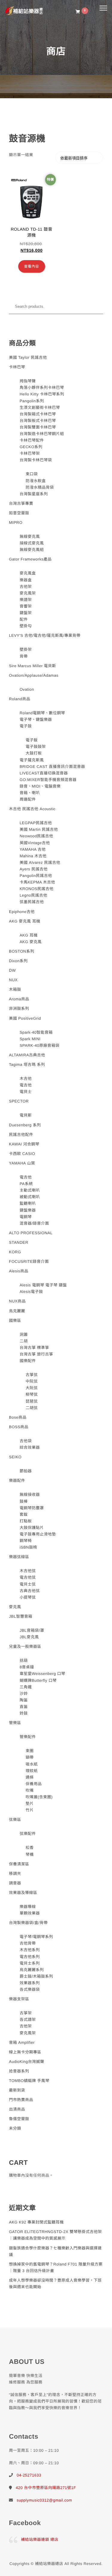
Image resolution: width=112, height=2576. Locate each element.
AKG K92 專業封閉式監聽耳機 (36, 2222)
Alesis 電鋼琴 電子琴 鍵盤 (43, 1285)
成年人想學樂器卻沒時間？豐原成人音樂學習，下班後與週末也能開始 (55, 2284)
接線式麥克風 (32, 543)
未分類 (15, 2128)
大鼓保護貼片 (32, 1528)
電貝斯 (26, 1115)
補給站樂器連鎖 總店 (40, 2539)
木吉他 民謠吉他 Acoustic (32, 809)
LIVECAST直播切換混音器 (44, 773)
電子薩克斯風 (32, 760)
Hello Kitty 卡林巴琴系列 (42, 394)
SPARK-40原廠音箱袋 (40, 1045)
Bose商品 (18, 1417)
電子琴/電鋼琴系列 (36, 1937)
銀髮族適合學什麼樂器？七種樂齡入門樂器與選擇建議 (55, 2251)
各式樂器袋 (30, 1989)
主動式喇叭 (30, 1190)
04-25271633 (29, 2475)
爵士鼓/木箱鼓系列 (36, 1976)
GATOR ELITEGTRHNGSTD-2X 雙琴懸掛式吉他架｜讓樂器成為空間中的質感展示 (55, 2235)
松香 (30, 1848)
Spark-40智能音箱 (36, 1032)
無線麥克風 (30, 537)
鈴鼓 (24, 1713)
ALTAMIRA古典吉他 (27, 1055)
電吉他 (26, 1085)
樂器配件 (17, 1480)
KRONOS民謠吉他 (37, 889)
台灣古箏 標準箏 (34, 1348)
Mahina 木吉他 (33, 856)
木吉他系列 (30, 1950)
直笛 (24, 1707)
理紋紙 (32, 1771)
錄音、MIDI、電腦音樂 (40, 786)
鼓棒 (24, 1501)
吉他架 (26, 587)
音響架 (26, 606)
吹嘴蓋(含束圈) (39, 1797)
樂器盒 (26, 580)
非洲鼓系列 (19, 1008)
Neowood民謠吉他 (36, 836)
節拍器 (26, 1471)
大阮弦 (32, 1388)
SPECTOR (19, 1101)
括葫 (24, 1660)
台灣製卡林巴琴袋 (36, 460)
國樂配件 (28, 1361)
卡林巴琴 (17, 367)
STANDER (19, 1242)
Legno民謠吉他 (34, 895)
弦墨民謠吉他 (32, 902)
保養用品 (34, 1784)
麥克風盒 (28, 573)
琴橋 (30, 1854)
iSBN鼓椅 (29, 1547)
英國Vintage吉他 (35, 843)
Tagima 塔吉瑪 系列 (27, 1065)
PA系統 (26, 1184)
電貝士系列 (30, 1963)
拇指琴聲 (28, 381)
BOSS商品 (19, 1427)
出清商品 (17, 2109)
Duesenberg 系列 (25, 1125)
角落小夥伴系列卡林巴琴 (42, 388)
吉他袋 (26, 1441)
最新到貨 (17, 2090)
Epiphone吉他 (22, 912)
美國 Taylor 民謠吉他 (28, 357)
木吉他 (26, 1079)
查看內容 (32, 266)
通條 (30, 1777)
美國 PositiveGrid (25, 1018)
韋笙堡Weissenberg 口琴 (43, 1674)
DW (12, 970)
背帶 (24, 656)
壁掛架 (26, 649)
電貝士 (26, 1092)
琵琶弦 (32, 1401)
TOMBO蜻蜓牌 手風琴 (29, 2081)
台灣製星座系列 (34, 494)
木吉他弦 (28, 1571)
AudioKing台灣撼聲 (27, 2062)
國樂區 (15, 1320)
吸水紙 (32, 1764)
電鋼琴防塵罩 (32, 1508)
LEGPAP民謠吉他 (36, 823)
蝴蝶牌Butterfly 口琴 (38, 1680)
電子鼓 (26, 726)
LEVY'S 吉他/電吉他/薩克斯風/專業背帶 (45, 635)
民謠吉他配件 (21, 1135)
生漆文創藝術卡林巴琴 (40, 407)
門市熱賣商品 (21, 2100)
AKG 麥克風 (31, 942)
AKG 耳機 (29, 935)
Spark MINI (30, 1039)
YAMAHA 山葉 (22, 1163)
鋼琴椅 (26, 1541)
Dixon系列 (18, 961)
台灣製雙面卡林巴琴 (38, 427)
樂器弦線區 (19, 1557)
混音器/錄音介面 (34, 1223)
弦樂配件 (28, 1834)
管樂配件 (28, 1737)
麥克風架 (28, 593)
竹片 (30, 1810)
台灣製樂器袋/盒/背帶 (28, 1923)
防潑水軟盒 (36, 481)
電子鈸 (32, 740)
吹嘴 (30, 1790)
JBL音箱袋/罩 (32, 1630)
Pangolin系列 (32, 401)
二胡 (24, 1341)
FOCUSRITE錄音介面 (29, 1261)
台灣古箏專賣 (21, 503)
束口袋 (32, 474)
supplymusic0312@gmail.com (44, 2500)
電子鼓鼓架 (36, 747)
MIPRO (16, 523)
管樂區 (15, 1723)
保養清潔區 (19, 1864)
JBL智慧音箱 (21, 1616)
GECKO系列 (31, 447)
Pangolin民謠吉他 (36, 876)
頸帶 (30, 1757)
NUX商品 (17, 1301)
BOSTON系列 (22, 951)
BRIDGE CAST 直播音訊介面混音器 (52, 767)
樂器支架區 (19, 1999)
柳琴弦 (32, 1394)
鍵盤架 (26, 613)
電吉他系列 (30, 1957)
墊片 (30, 1803)
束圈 (30, 1751)
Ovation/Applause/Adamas (34, 675)
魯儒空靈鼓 (19, 2119)
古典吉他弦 (30, 1591)
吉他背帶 (28, 1943)
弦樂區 (15, 1820)
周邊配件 (28, 799)
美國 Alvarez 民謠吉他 (40, 862)
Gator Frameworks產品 (30, 559)
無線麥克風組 (32, 550)
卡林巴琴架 (30, 453)
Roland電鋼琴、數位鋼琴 (42, 713)
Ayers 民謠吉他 (34, 869)
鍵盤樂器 (28, 1210)
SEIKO (15, 1457)
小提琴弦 (28, 1597)
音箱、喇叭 (30, 793)
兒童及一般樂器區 (25, 1646)
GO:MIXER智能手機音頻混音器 (48, 780)
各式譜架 (28, 2020)
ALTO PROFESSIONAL (31, 1233)
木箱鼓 (15, 989)
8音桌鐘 (27, 1667)
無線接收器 (30, 1494)
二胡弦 (32, 1408)
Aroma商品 (19, 999)
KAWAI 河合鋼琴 (24, 1144)
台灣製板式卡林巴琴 (38, 421)
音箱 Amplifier (22, 2042)
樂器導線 (28, 1907)
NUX (13, 980)
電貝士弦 (28, 1584)
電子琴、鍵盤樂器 (36, 719)
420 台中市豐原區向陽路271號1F (46, 2488)
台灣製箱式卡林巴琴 (38, 414)
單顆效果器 (30, 1913)
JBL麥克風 (29, 1637)
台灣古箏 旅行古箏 (36, 1354)
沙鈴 (24, 1694)
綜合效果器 (30, 1447)
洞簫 (24, 1334)
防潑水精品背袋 (40, 487)
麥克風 (15, 1607)
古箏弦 (32, 1375)
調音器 (15, 1883)
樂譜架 (26, 600)
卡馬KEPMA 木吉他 (37, 882)
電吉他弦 (28, 1577)
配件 (24, 619)
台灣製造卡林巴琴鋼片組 (42, 434)
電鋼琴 (26, 1217)
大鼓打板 (34, 753)
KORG (15, 1252)
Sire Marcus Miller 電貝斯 (33, 666)
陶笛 (24, 1700)
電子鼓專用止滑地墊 (38, 1534)
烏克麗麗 (17, 1311)
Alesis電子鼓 (31, 1292)
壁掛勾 (26, 626)
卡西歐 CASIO (22, 1154)
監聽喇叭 (28, 1203)
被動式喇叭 (30, 1197)
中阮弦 (32, 1381)
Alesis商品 (19, 1271)
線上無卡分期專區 (25, 2052)
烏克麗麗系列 (32, 1970)
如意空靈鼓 (19, 513)
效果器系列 (30, 1983)
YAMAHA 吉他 (33, 849)
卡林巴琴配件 (32, 440)
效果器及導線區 (23, 1893)
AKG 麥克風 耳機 (25, 921)
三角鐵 (26, 1687)
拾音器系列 (19, 2071)
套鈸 (24, 1514)
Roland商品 (20, 699)
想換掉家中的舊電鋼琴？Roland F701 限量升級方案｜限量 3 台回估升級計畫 (56, 2267)
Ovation (27, 689)
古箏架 (26, 2013)
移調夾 (15, 1874)
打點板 (26, 1521)
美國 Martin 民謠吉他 (39, 829)
